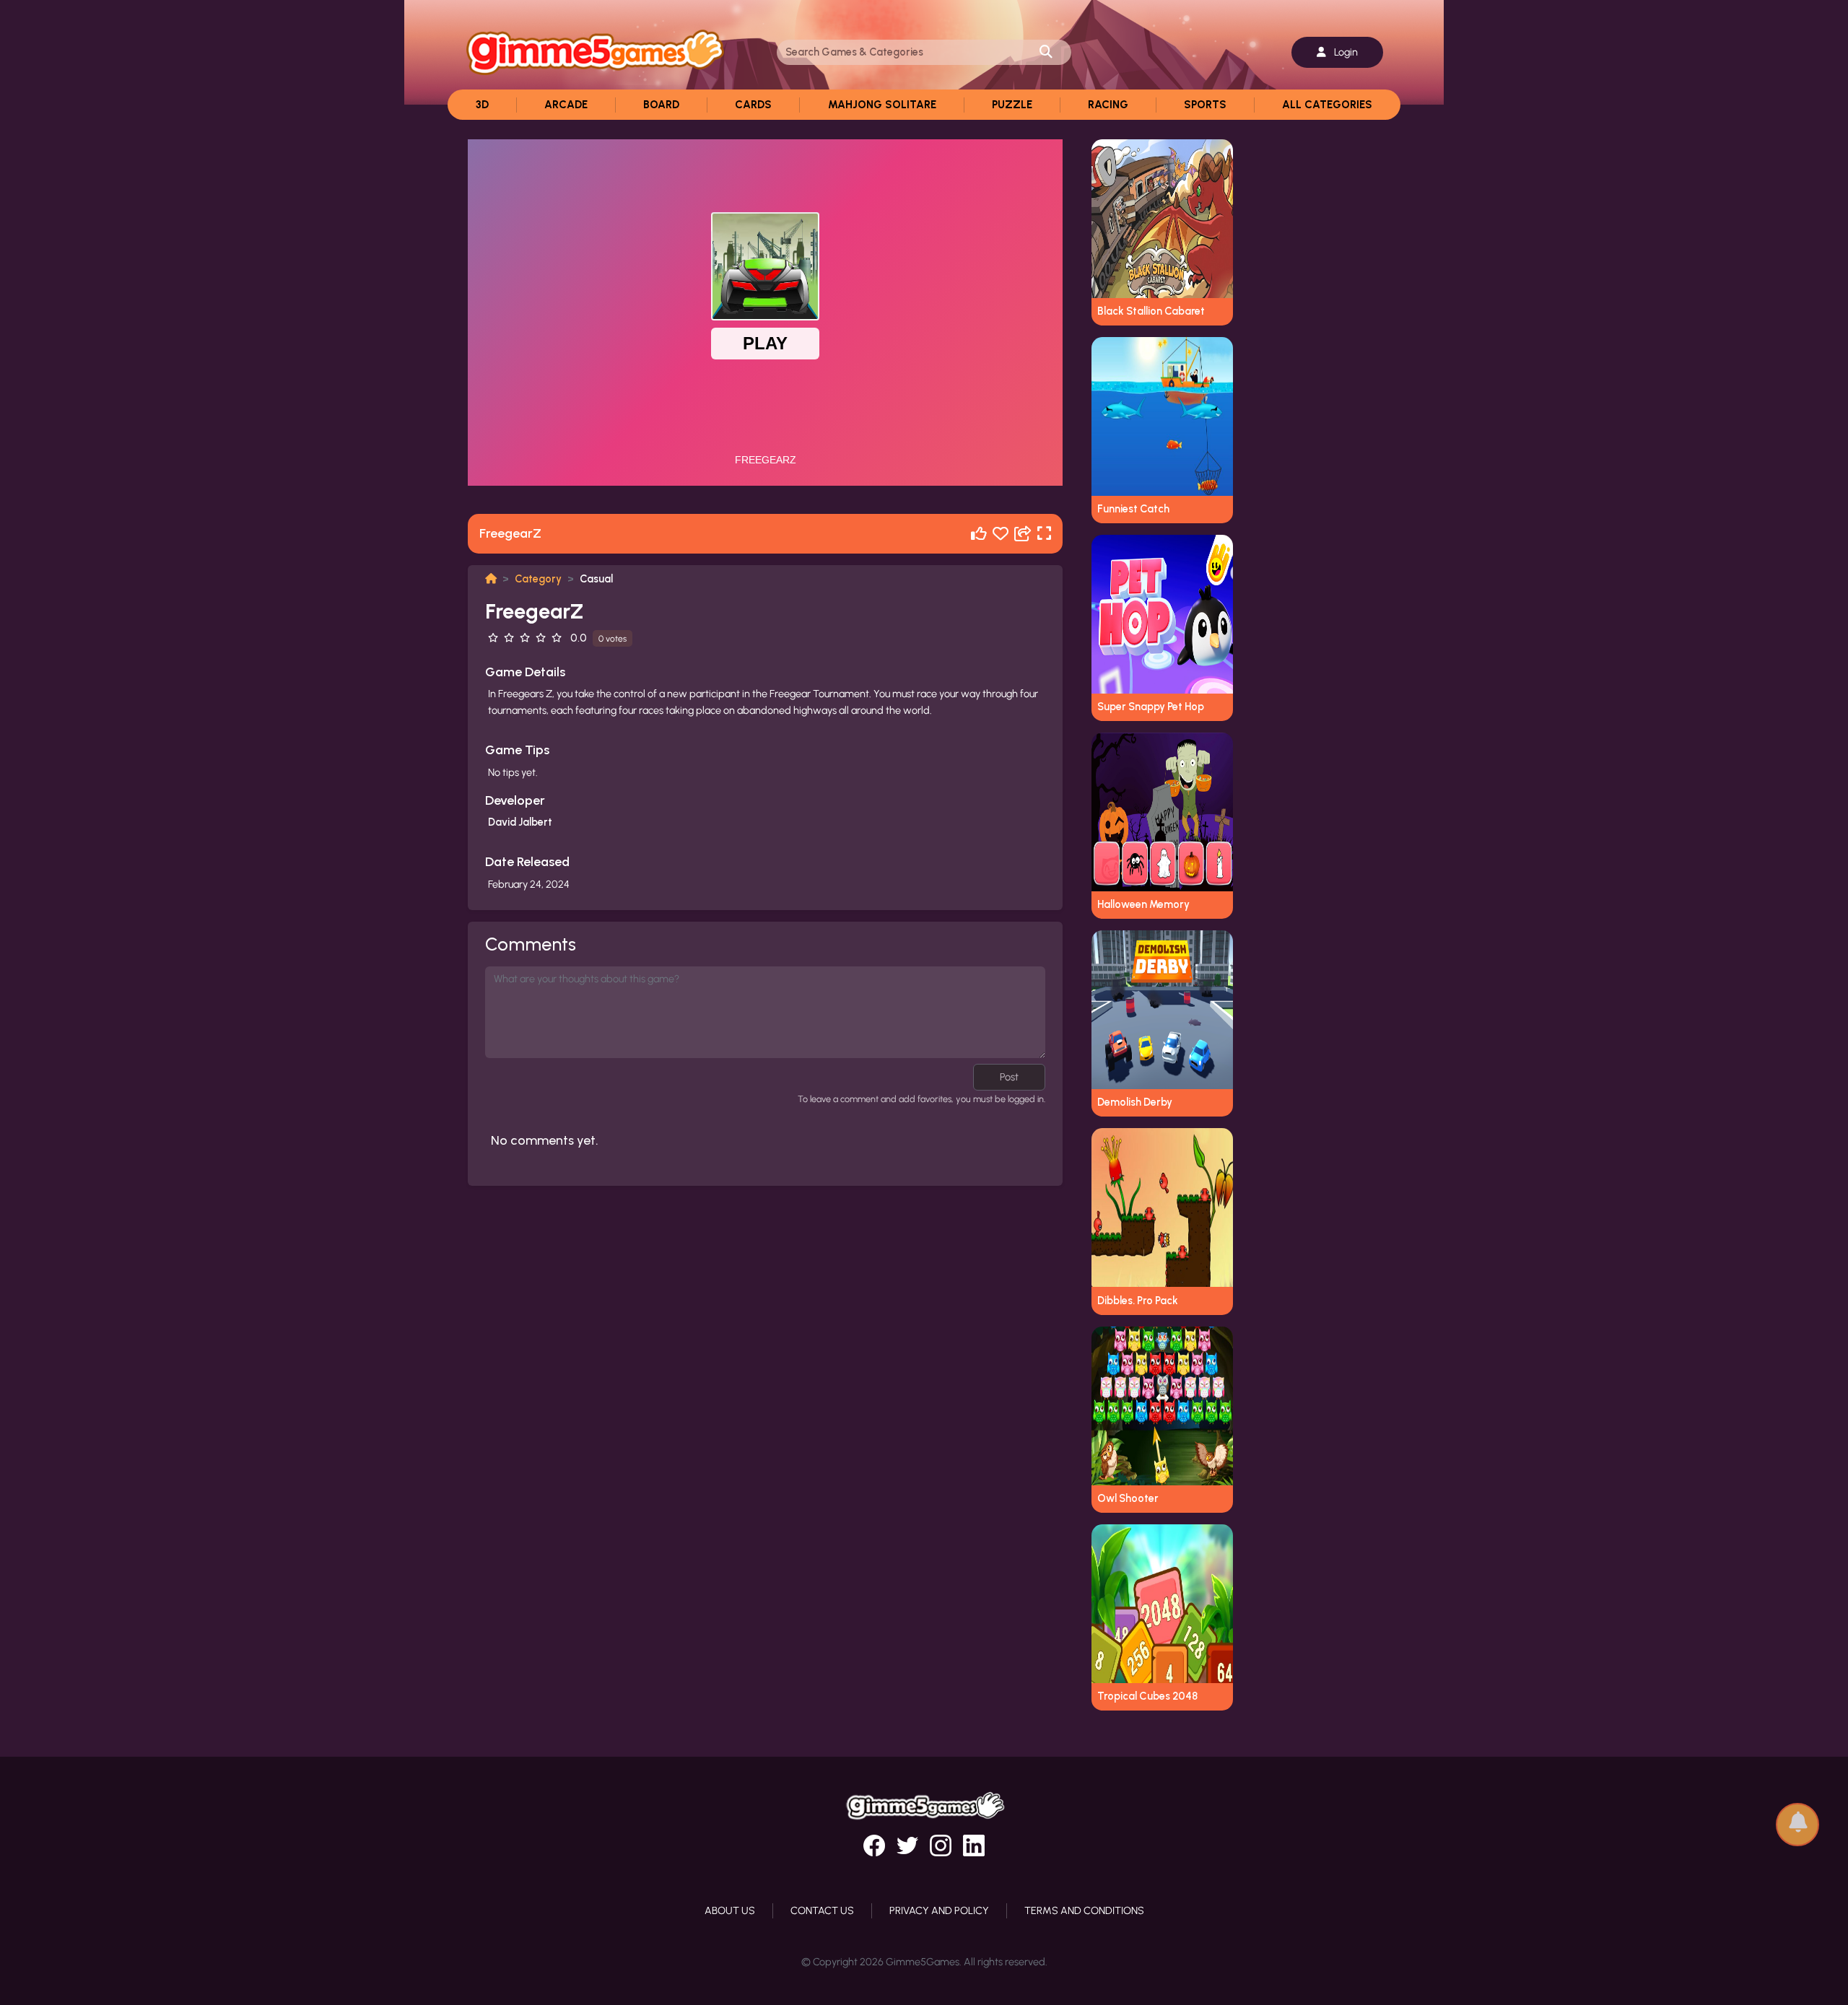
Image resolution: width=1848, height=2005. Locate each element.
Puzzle (1012, 105)
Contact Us (822, 1910)
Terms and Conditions (1084, 1910)
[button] (1797, 1818)
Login (1345, 52)
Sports (1205, 105)
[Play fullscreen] (1044, 534)
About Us (730, 1910)
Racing (1108, 105)
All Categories (1327, 105)
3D (482, 105)
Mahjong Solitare (882, 105)
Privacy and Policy (939, 1910)
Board (661, 105)
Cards (753, 105)
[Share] (1023, 534)
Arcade (566, 105)
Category (538, 579)
